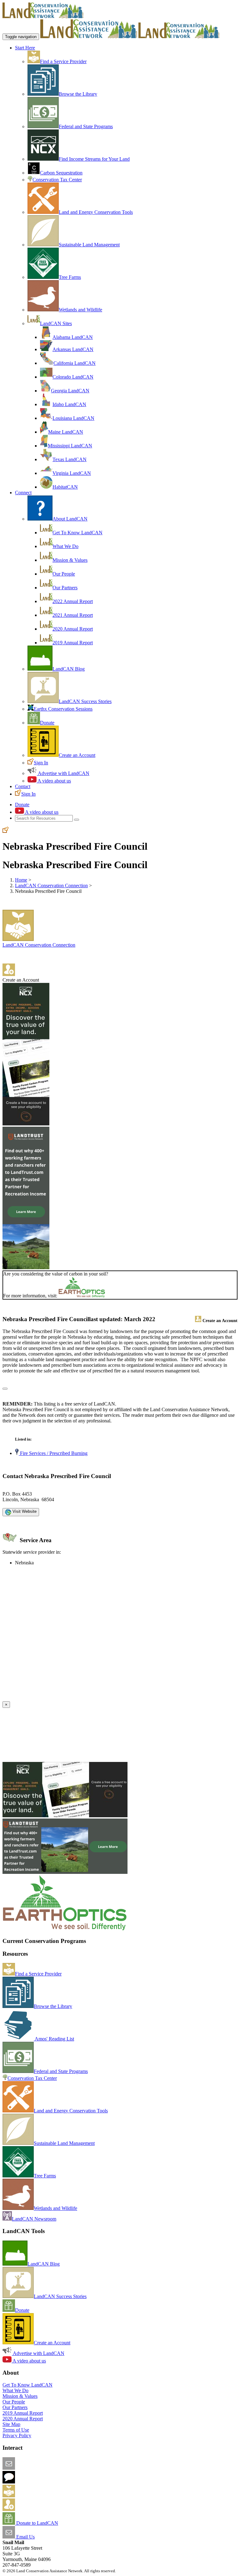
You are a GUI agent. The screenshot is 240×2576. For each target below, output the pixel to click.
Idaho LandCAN (69, 404)
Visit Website (24, 1511)
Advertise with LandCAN (63, 773)
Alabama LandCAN (73, 337)
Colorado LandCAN (73, 377)
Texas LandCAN (70, 459)
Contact (23, 786)
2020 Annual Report (73, 629)
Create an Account (77, 755)
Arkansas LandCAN (73, 349)
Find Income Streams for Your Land (94, 159)
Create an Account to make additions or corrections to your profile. (68, 1698)
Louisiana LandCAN (73, 418)
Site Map (11, 2424)
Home (21, 880)
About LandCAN (70, 519)
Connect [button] (23, 493)
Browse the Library (78, 94)
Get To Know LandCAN (77, 533)
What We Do (65, 546)
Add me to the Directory (39, 2495)
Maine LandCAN (66, 432)
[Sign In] (6, 831)
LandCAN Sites (56, 323)
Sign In (41, 763)
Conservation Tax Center (57, 180)
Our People (64, 574)
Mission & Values (70, 560)
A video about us (54, 781)
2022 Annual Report (73, 601)
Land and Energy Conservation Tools (96, 212)
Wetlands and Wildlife (80, 310)
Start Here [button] (25, 48)
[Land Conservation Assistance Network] (89, 36)
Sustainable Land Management (89, 245)
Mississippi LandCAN (70, 446)
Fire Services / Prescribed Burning (53, 1453)
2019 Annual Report (73, 643)
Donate (47, 723)
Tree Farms (70, 277)
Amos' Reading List (54, 2039)
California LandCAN (75, 363)
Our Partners (65, 588)
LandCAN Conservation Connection (51, 885)
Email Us (25, 2537)
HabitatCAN (65, 487)
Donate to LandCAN (37, 2523)
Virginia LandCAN (72, 473)
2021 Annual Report (73, 615)
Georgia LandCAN (70, 391)
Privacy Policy (17, 2435)
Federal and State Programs (86, 126)
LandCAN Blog (69, 669)
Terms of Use (16, 2430)
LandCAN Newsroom (34, 2219)
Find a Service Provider (63, 61)
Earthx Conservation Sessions (63, 709)
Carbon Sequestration (61, 173)
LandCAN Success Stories (85, 701)
